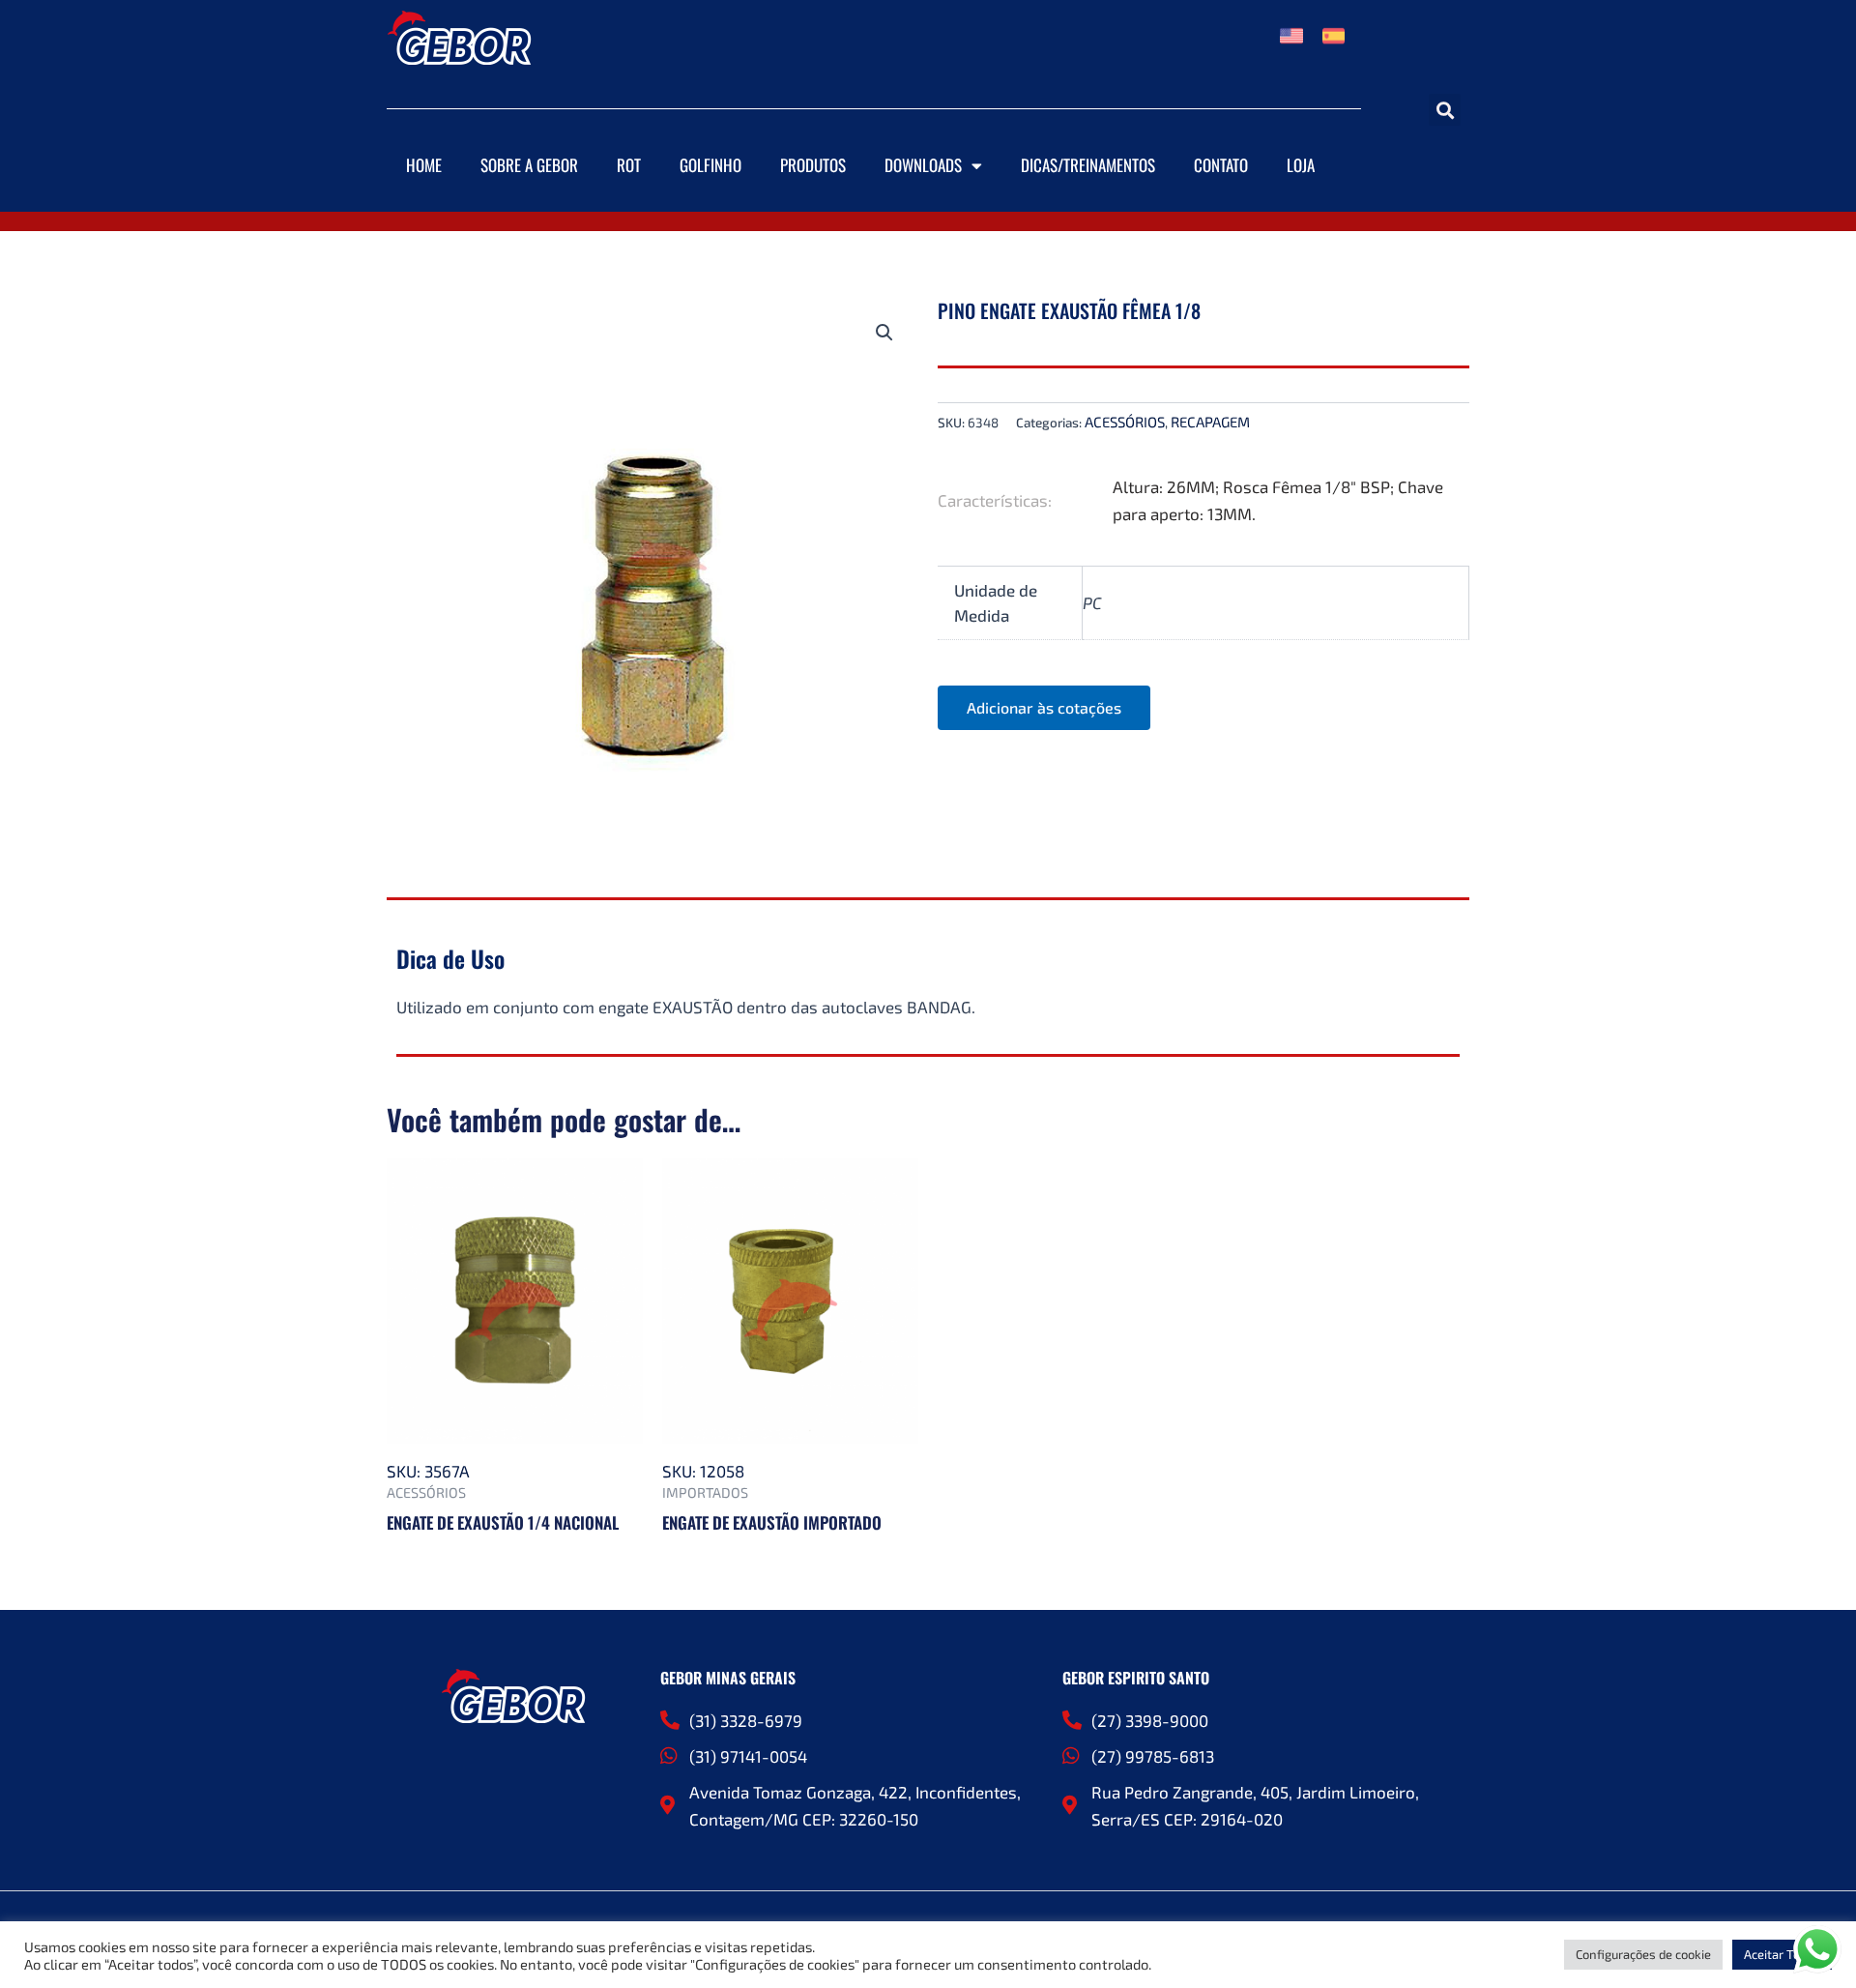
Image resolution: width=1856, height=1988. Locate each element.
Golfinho (710, 165)
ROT (629, 165)
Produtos (813, 165)
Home (424, 165)
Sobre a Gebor (529, 165)
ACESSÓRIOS (1125, 422)
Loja (1301, 165)
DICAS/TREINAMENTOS (1088, 165)
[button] (1445, 110)
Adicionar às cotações (1044, 707)
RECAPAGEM (1210, 422)
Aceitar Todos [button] (1782, 1954)
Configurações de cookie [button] (1643, 1954)
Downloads (923, 165)
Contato (1221, 165)
